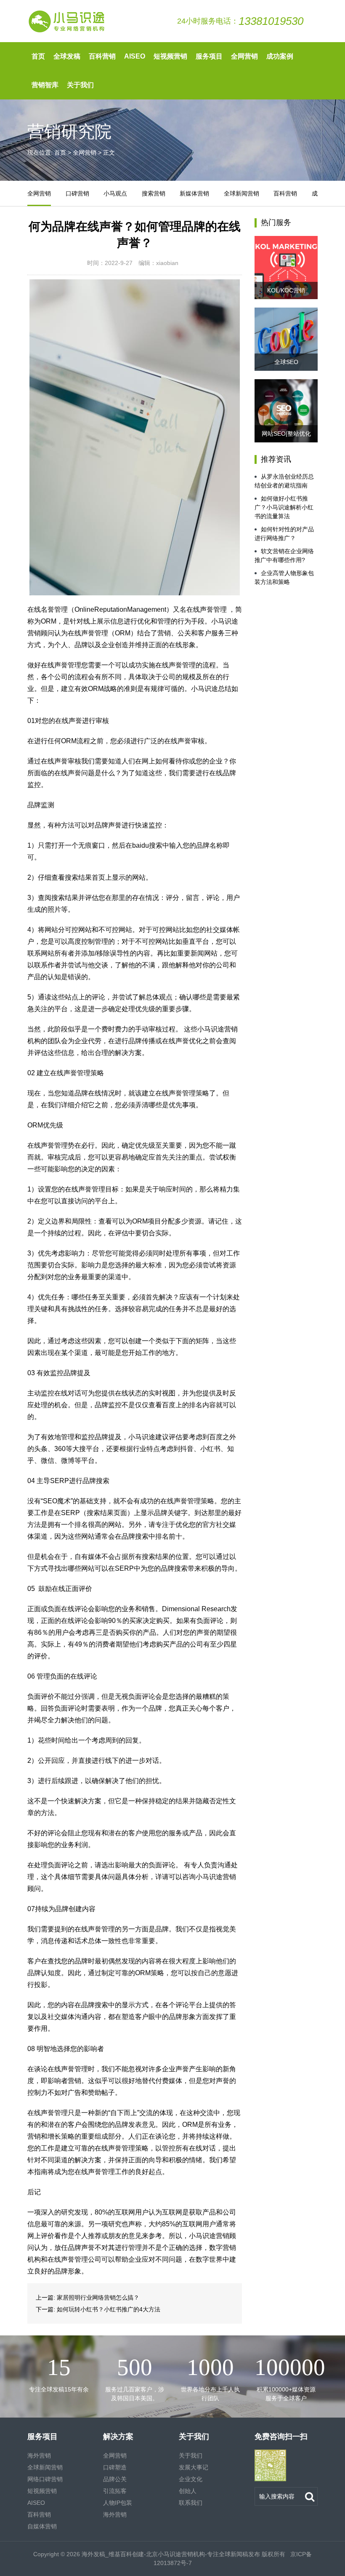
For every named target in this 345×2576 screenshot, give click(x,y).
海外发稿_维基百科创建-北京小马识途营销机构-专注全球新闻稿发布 (171, 2554)
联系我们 (191, 2503)
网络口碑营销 (45, 2479)
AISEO (135, 56)
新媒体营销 (194, 193)
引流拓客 (115, 2491)
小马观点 (115, 193)
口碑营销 (77, 193)
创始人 (188, 2491)
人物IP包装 (118, 2503)
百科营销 (102, 56)
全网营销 (244, 56)
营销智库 (45, 85)
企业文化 (191, 2479)
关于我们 (80, 85)
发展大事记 (194, 2467)
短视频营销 (170, 56)
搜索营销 (154, 193)
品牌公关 (115, 2479)
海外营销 (39, 2456)
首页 (38, 56)
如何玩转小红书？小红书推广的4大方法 (109, 2309)
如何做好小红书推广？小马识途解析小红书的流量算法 (284, 507)
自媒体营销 (42, 2526)
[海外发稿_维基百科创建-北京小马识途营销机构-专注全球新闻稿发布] (67, 21)
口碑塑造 (115, 2467)
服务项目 (209, 56)
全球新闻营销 (241, 193)
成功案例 (280, 56)
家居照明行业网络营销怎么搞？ (98, 2298)
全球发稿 (67, 56)
